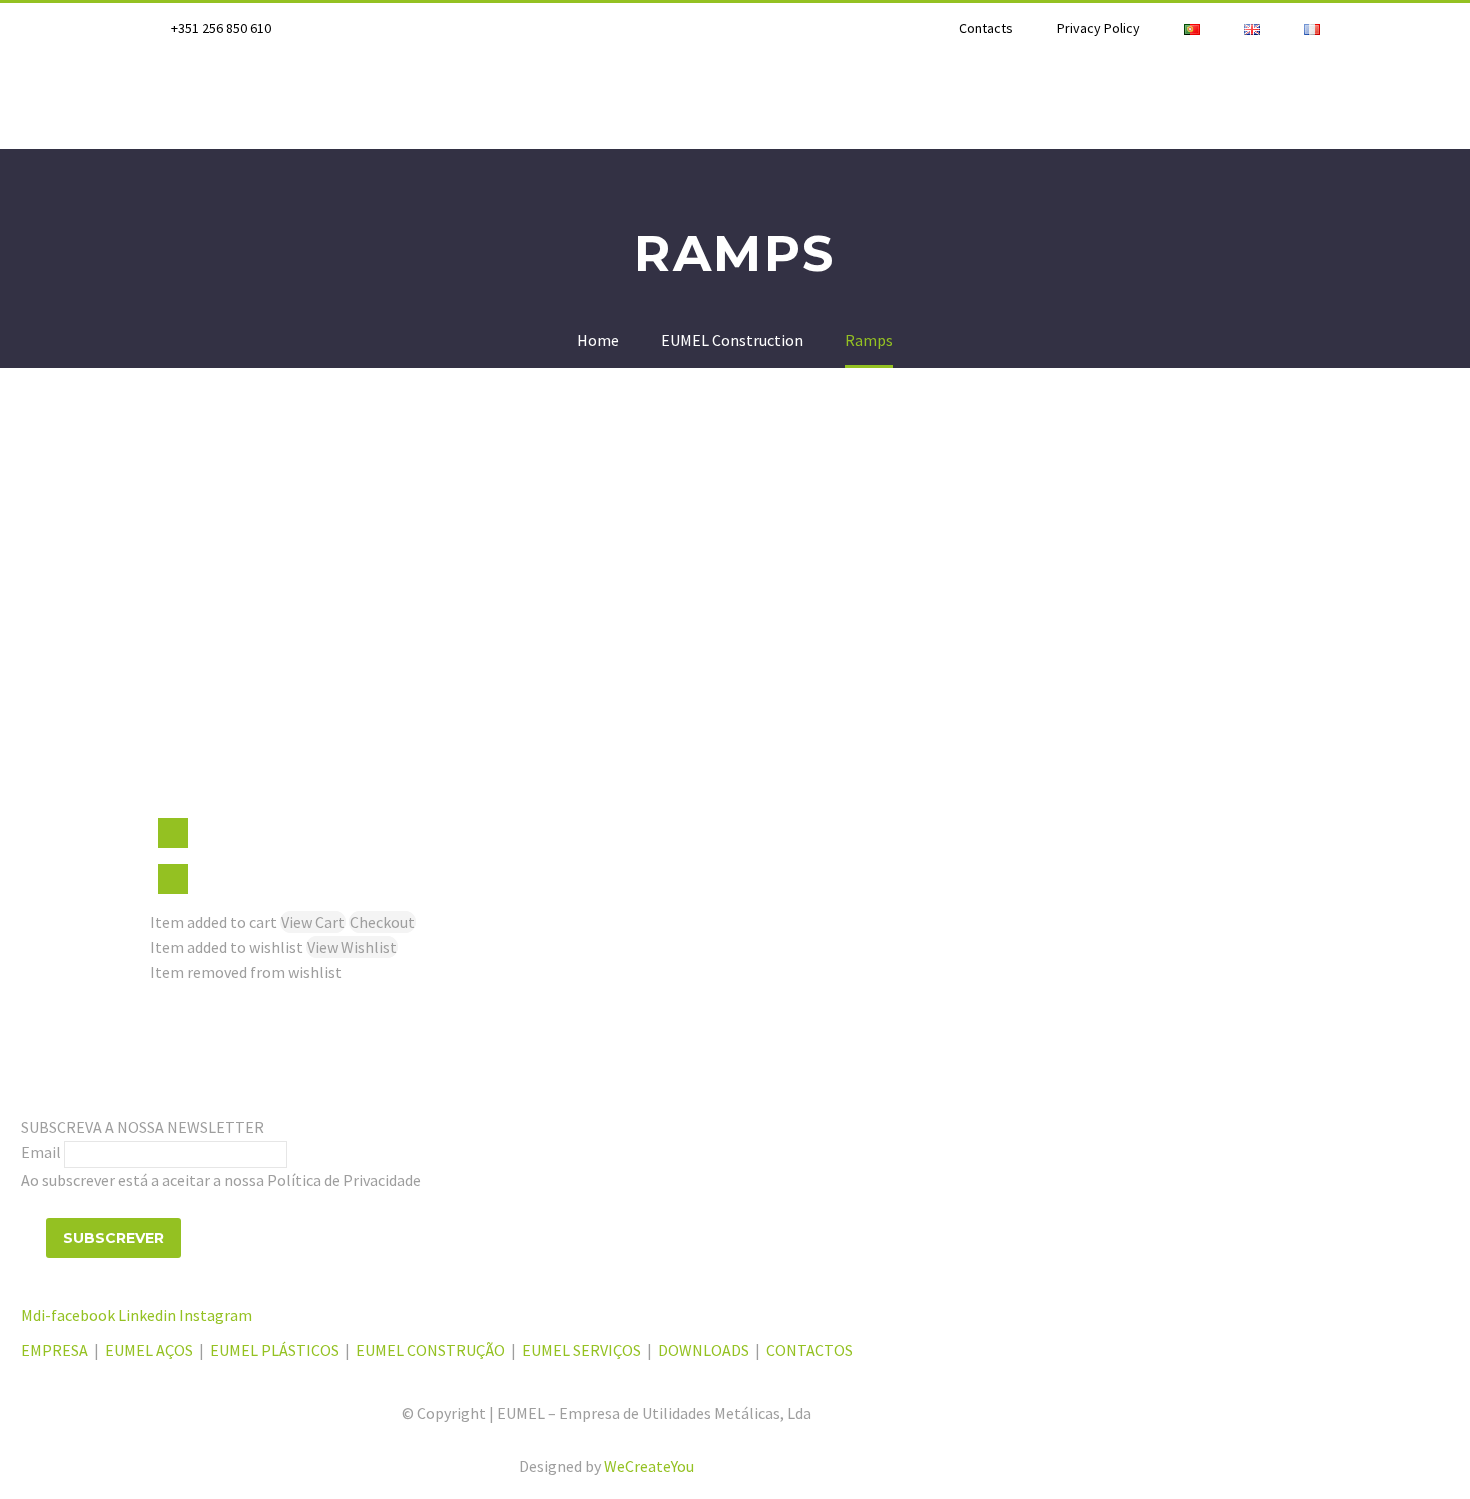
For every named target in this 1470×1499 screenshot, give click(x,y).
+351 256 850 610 (221, 28)
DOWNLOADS (703, 1350)
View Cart (313, 922)
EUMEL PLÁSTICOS (274, 1350)
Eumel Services (1168, 101)
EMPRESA (56, 1350)
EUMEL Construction (973, 101)
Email (41, 1152)
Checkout (382, 922)
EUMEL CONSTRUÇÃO (430, 1350)
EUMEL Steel (319, 101)
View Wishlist (352, 947)
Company (189, 101)
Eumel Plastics (476, 101)
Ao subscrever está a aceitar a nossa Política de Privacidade (221, 1180)
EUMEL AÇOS (149, 1350)
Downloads (1325, 101)
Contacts (986, 28)
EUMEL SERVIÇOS (581, 1350)
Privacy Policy (1098, 28)
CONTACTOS (809, 1350)
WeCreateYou (649, 1466)
